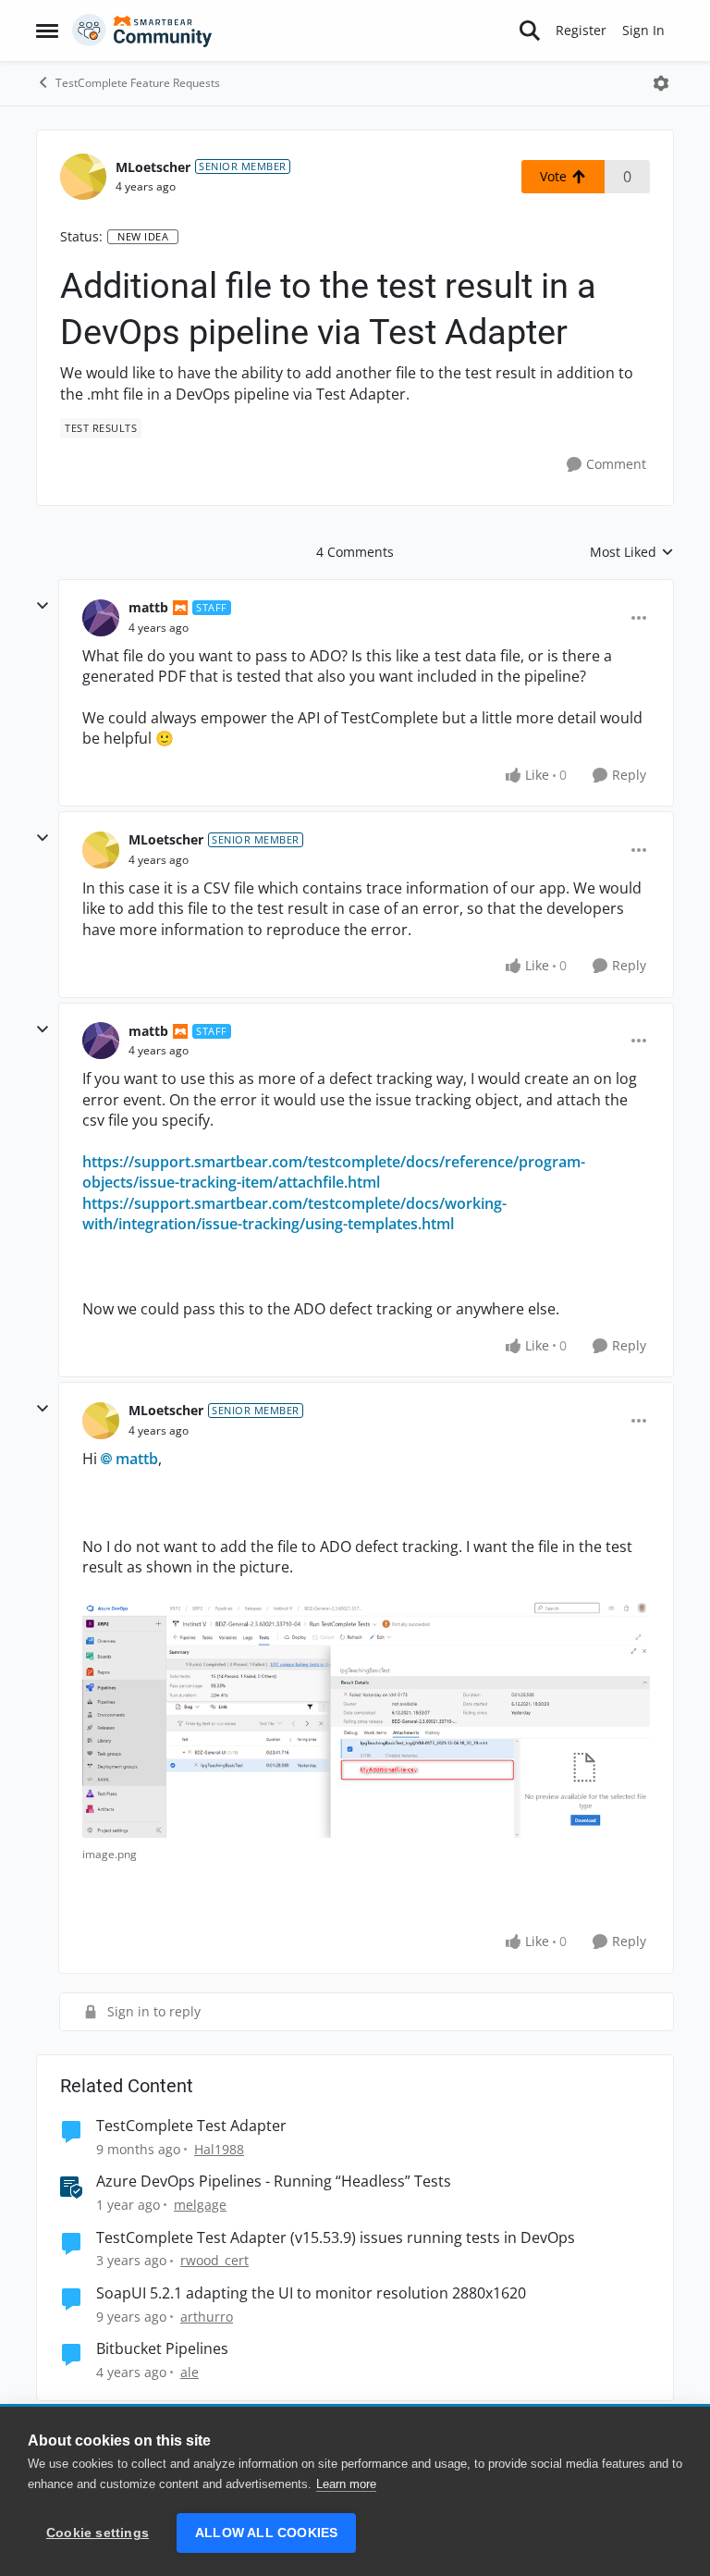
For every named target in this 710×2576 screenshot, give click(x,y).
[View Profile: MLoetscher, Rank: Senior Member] (83, 177)
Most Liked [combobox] (632, 552)
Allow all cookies (266, 2533)
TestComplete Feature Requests (138, 83)
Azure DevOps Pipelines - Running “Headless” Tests (274, 2182)
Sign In (643, 30)
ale (190, 2372)
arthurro (207, 2317)
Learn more (346, 2484)
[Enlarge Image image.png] (366, 1719)
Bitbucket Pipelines (162, 2349)
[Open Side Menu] (47, 31)
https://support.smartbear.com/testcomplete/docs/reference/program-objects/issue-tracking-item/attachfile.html (334, 1172)
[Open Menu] (661, 83)
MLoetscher (153, 167)
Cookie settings (98, 2533)
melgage (200, 2205)
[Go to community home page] (142, 31)
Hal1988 (219, 2149)
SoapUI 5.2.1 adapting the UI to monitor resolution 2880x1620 (311, 2293)
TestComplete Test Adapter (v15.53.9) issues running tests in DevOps (336, 2238)
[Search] (530, 31)
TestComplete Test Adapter (191, 2126)
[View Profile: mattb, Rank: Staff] (101, 618)
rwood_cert (214, 2260)
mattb (148, 607)
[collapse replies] (43, 606)
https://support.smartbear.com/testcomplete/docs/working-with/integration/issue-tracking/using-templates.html (294, 1214)
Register (581, 30)
